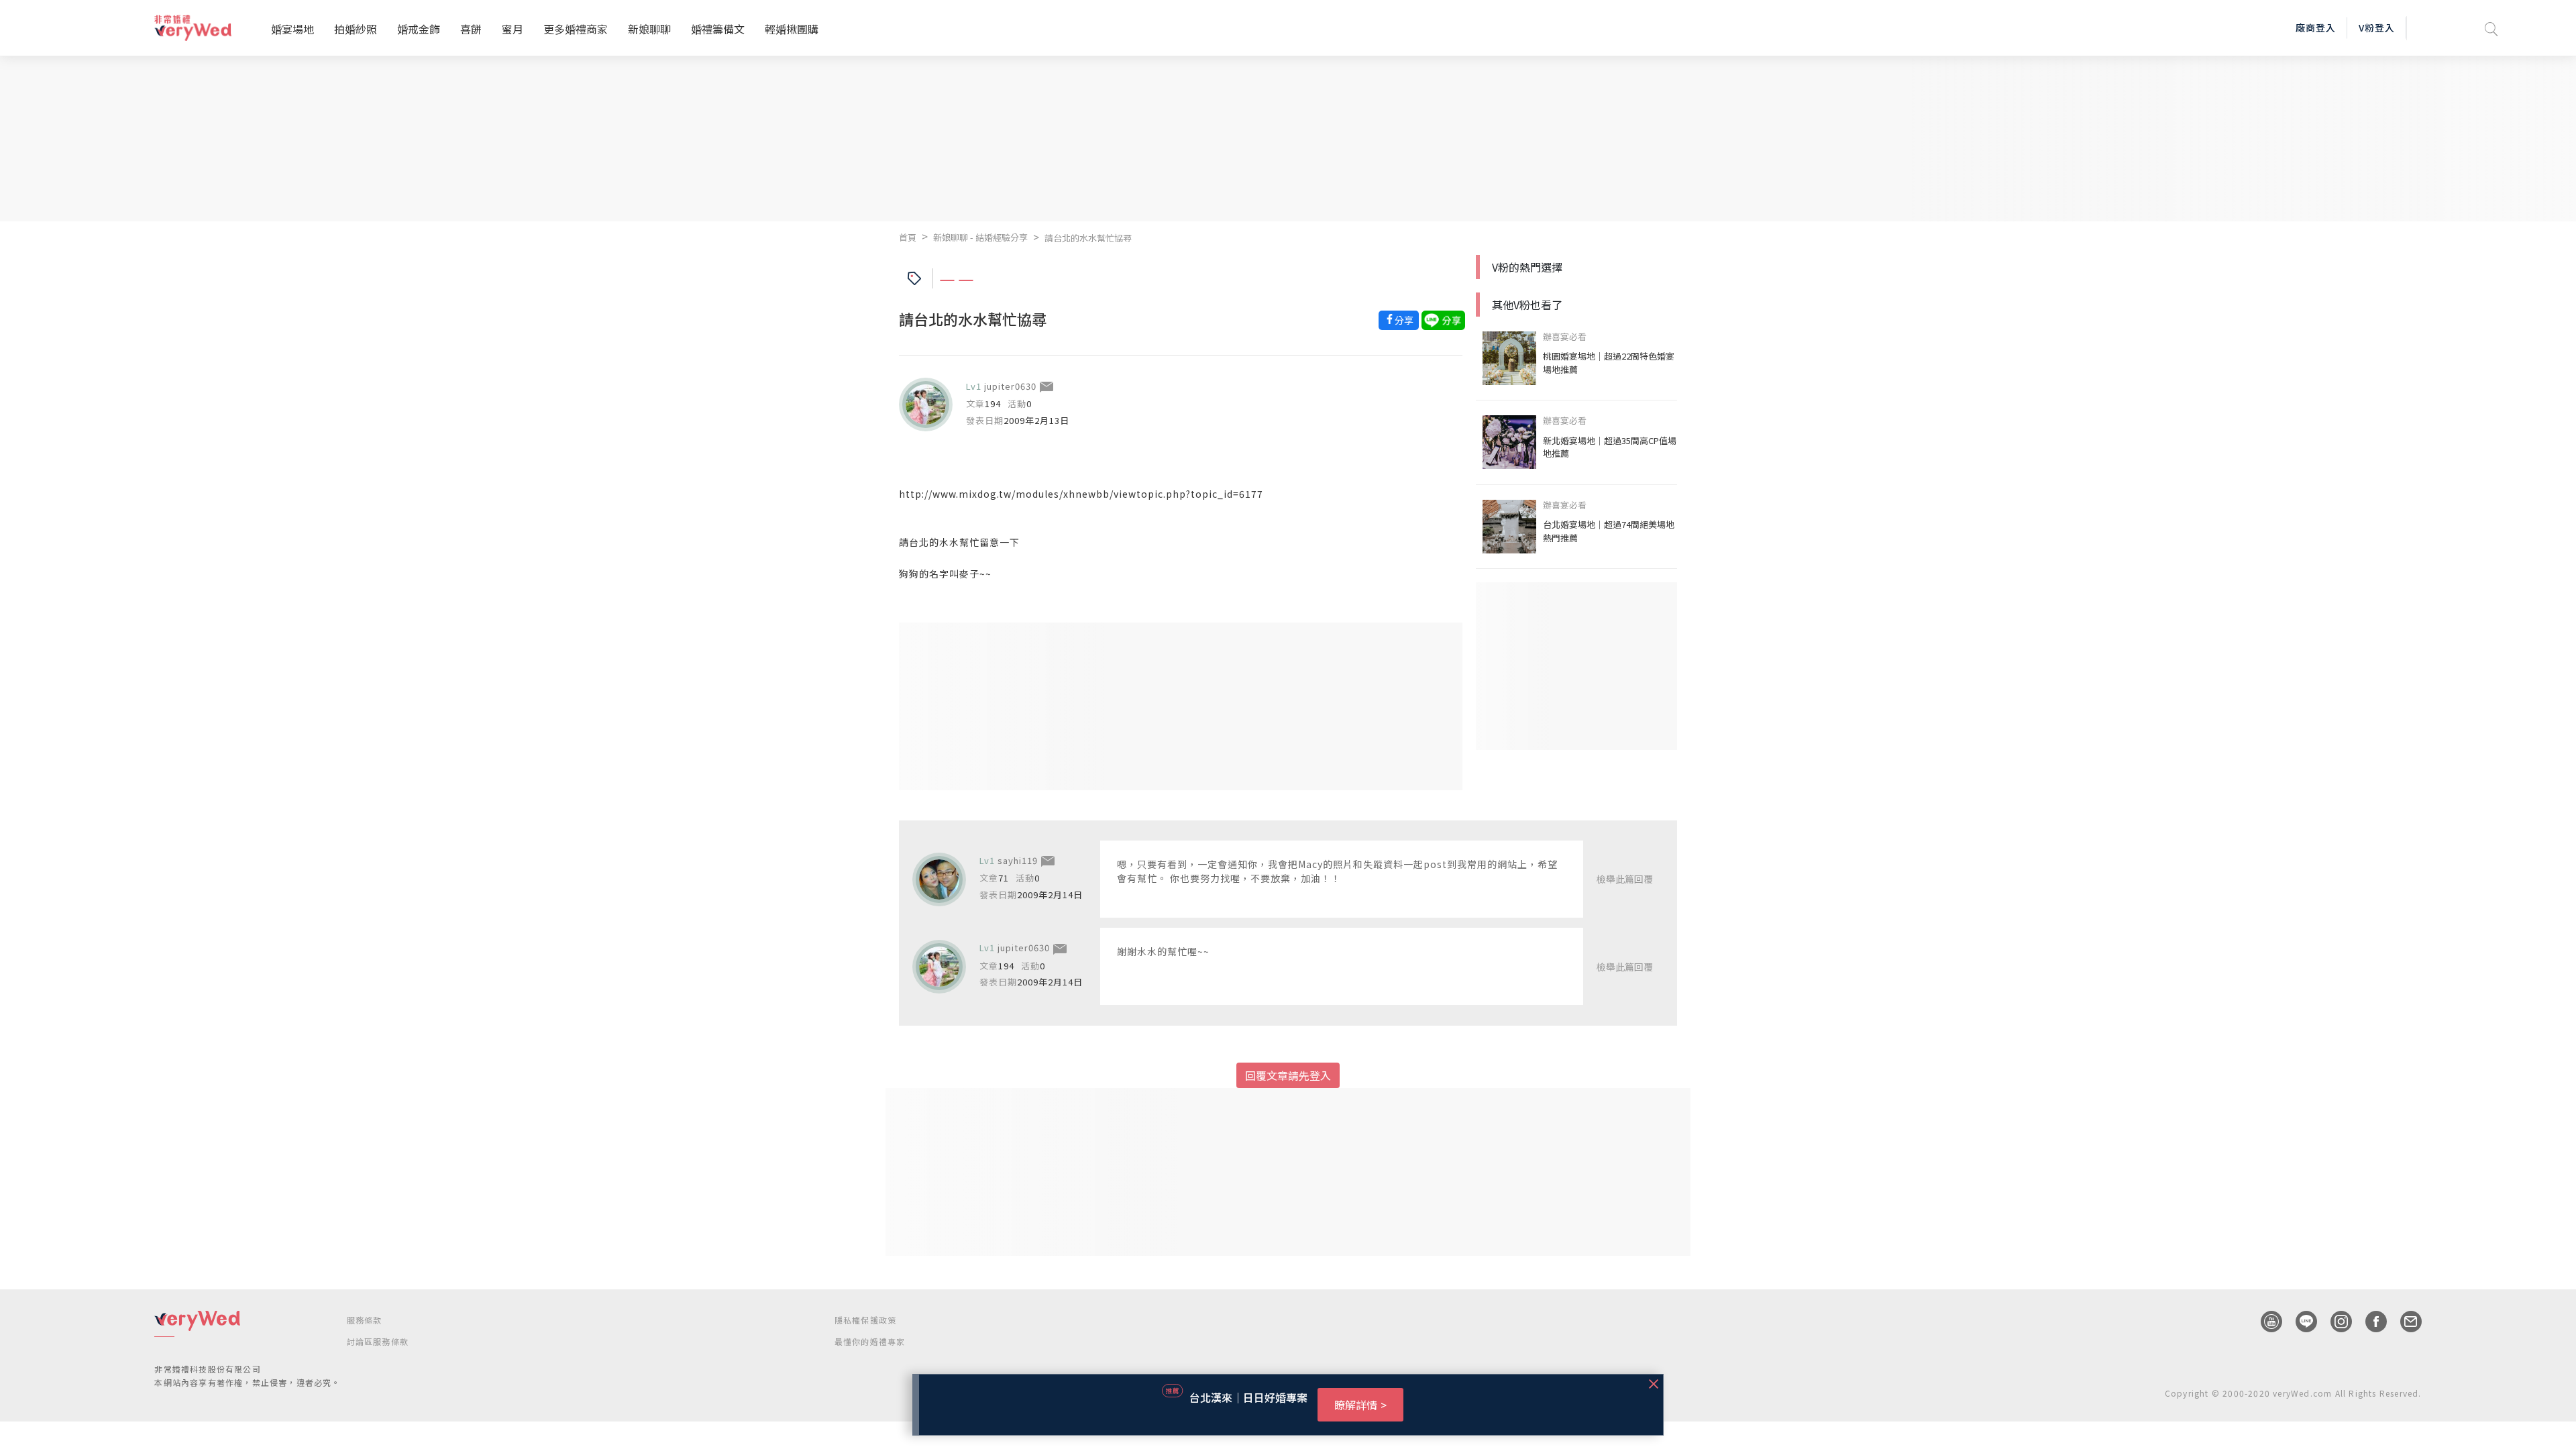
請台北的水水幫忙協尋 (1088, 238)
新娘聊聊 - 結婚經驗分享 (980, 237)
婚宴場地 (292, 29)
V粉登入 (2377, 28)
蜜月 (513, 29)
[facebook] (2369, 1322)
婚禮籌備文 (718, 29)
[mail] (2404, 1322)
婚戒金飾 (419, 29)
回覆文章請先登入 (1288, 1075)
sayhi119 (1018, 860)
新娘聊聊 (649, 29)
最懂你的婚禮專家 (870, 1341)
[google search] (2491, 28)
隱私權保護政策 (865, 1320)
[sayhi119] (939, 879)
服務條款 (365, 1320)
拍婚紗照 (356, 29)
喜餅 (471, 29)
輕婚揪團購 (792, 29)
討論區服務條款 (378, 1341)
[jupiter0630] (926, 405)
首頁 (908, 237)
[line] (2300, 1322)
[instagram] (2334, 1322)
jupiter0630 (1010, 386)
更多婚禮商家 (576, 29)
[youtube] (2265, 1322)
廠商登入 (2316, 28)
